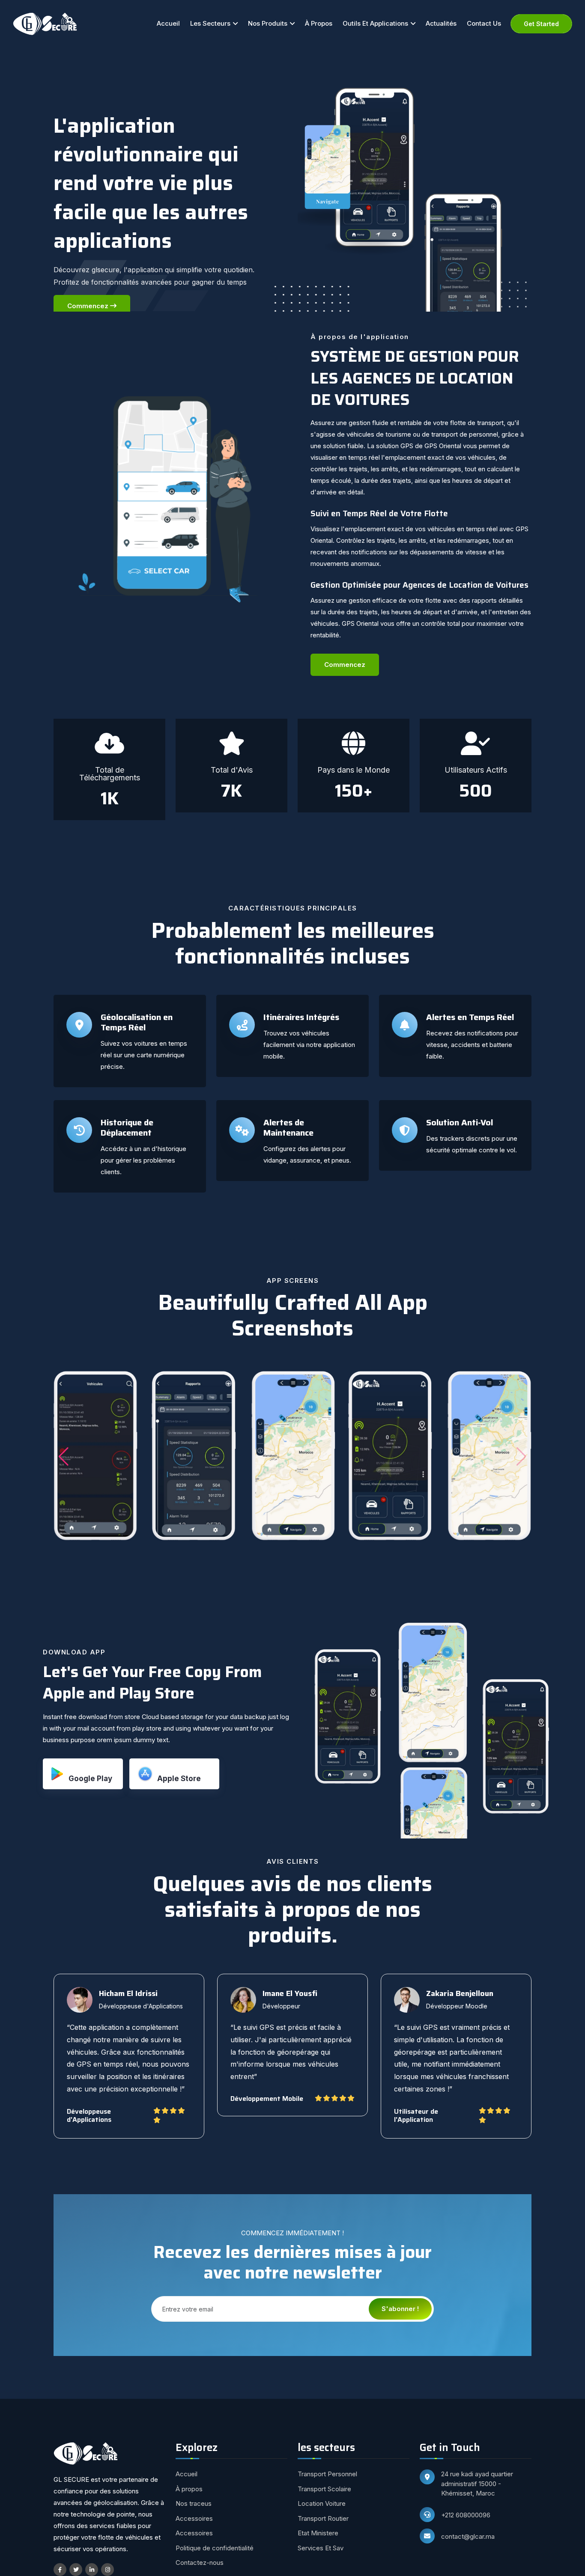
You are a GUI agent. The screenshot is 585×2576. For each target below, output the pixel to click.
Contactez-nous (200, 2563)
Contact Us (484, 23)
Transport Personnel (327, 2474)
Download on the (183, 1774)
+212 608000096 (466, 2515)
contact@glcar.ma (468, 2536)
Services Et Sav (321, 2548)
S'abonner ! (400, 2309)
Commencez (89, 306)
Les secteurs (210, 23)
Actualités (441, 23)
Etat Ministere (318, 2533)
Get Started (541, 24)
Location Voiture (322, 2503)
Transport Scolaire (324, 2489)
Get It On (90, 1774)
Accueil (168, 23)
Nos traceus (194, 2503)
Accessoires (194, 2518)
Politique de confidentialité (215, 2548)
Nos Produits (268, 23)
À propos (319, 23)
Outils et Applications (375, 23)
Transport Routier (323, 2518)
